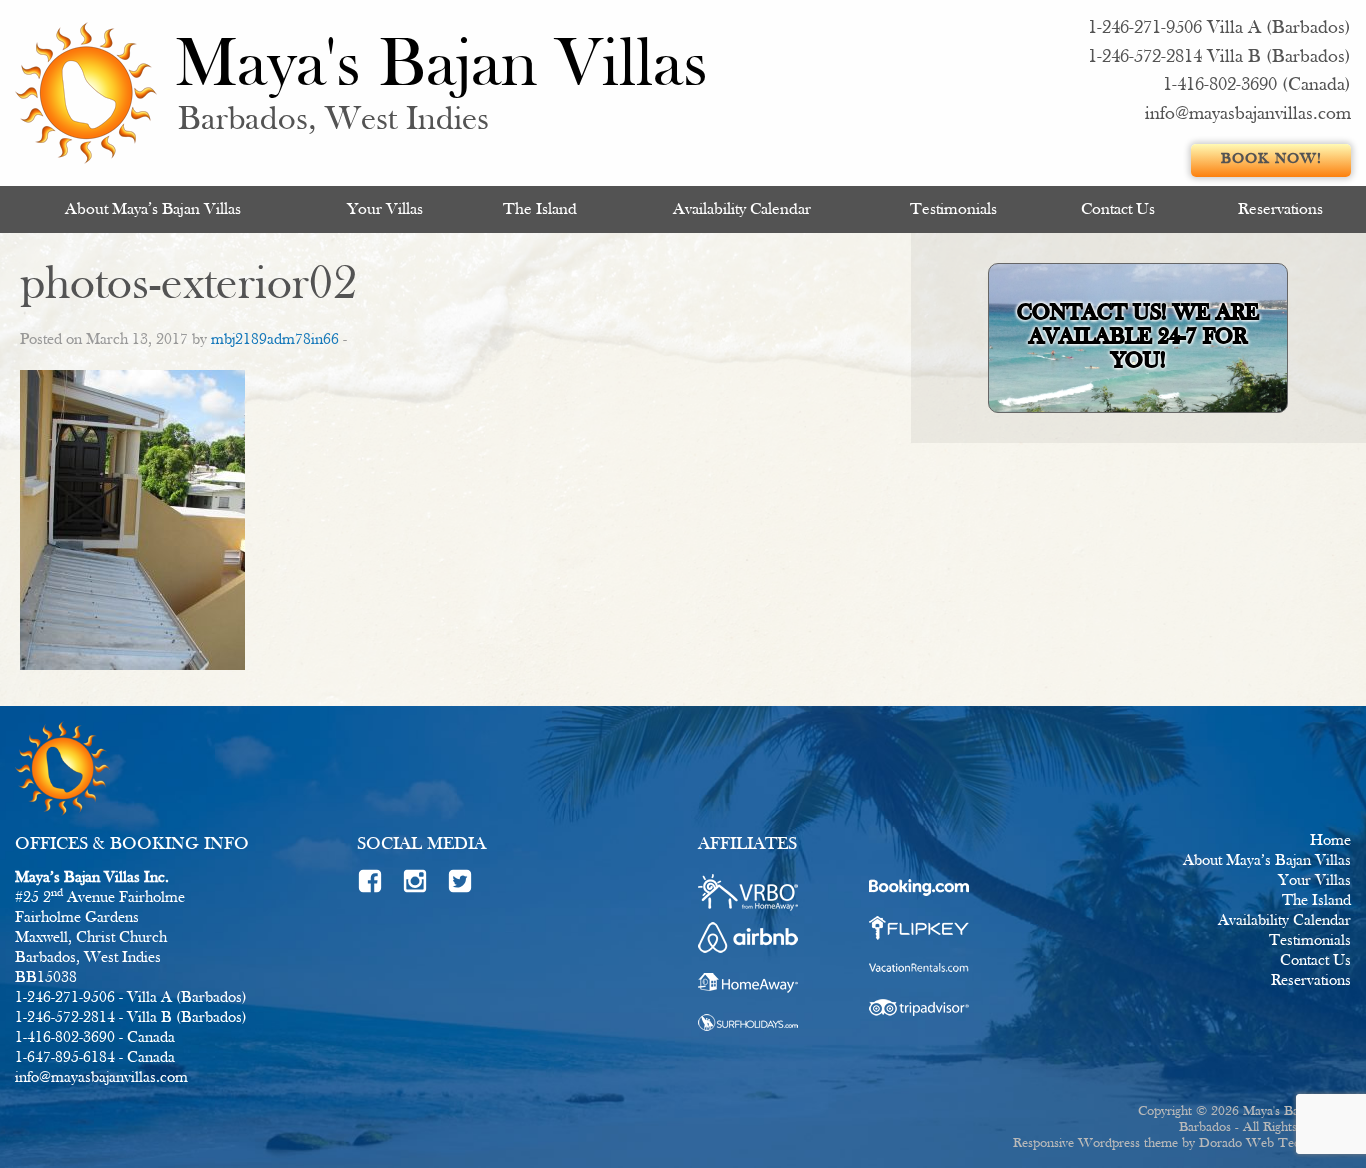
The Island (540, 209)
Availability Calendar (742, 209)
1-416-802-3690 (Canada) (1257, 85)
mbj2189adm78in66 (275, 340)
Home (1330, 841)
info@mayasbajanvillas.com (1248, 114)
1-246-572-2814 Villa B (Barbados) (1219, 57)
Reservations (1280, 209)
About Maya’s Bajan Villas (153, 209)
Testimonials (953, 209)
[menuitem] (153, 209)
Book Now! (1271, 159)
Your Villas (385, 209)
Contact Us (1118, 209)
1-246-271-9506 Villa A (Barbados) (1219, 28)
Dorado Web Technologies (1275, 1143)
